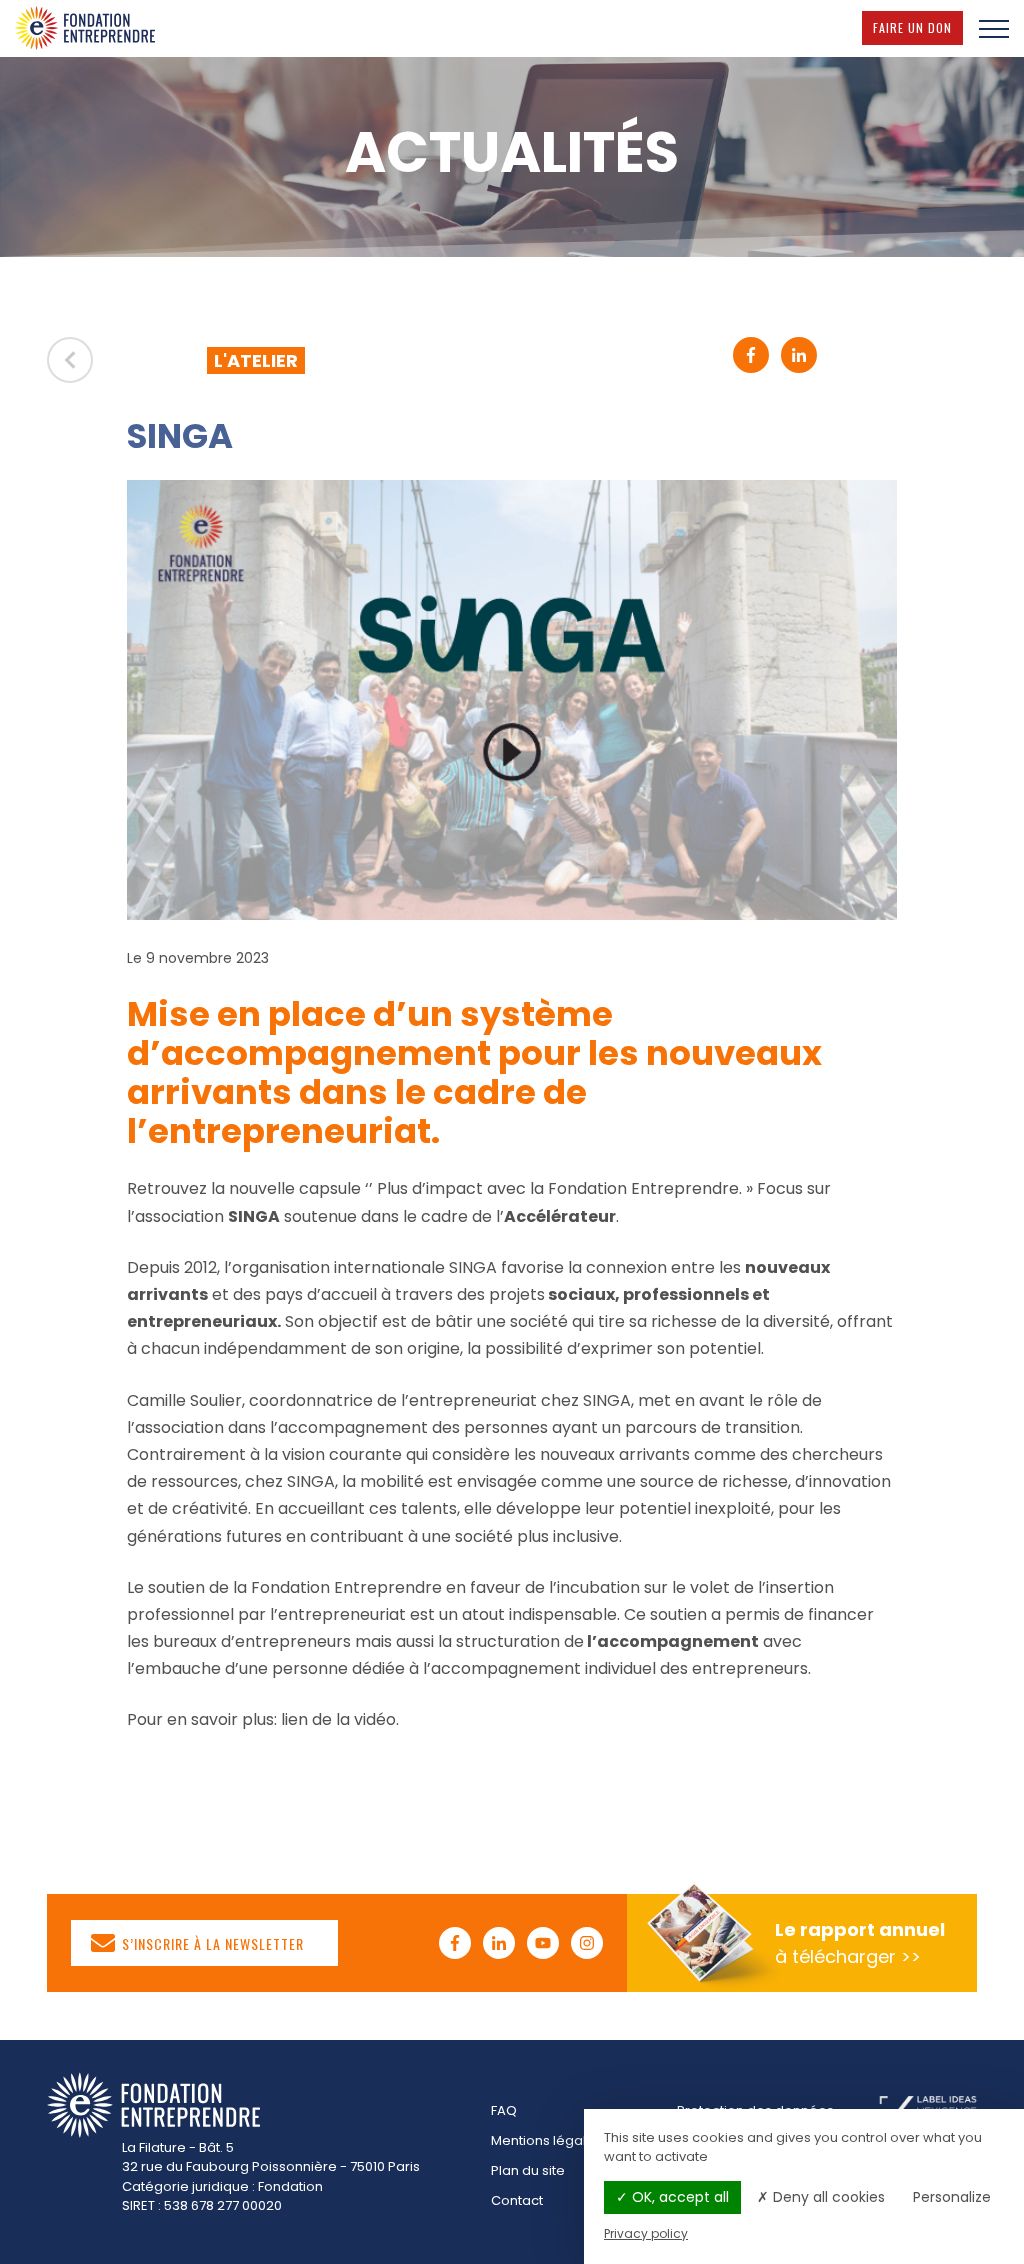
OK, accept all (678, 2197)
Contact (517, 2200)
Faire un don (918, 27)
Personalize (952, 2197)
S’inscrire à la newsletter (211, 1942)
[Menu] (994, 28)
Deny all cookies (827, 2197)
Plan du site (528, 2170)
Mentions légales (546, 2140)
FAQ (504, 2110)
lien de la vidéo (338, 1719)
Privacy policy (646, 2233)
